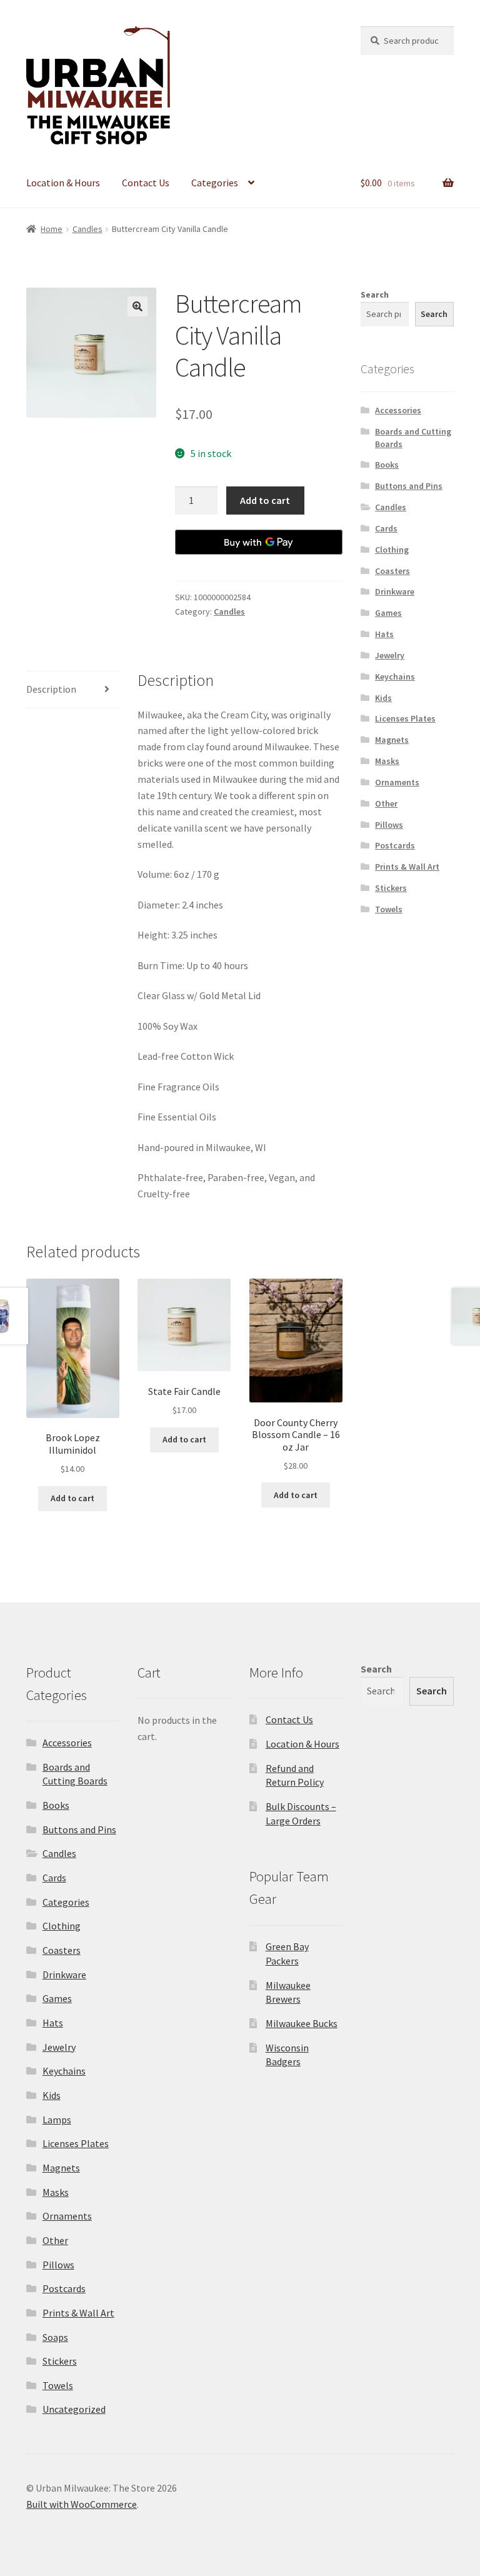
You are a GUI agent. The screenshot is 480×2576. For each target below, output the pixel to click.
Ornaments (397, 782)
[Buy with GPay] (259, 542)
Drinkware (395, 591)
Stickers (391, 888)
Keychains (395, 677)
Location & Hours (63, 183)
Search (375, 294)
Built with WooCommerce (82, 2504)
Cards (386, 528)
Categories (215, 183)
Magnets (392, 740)
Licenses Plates (405, 718)
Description (51, 689)
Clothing (392, 550)
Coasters (392, 571)
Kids (383, 698)
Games (388, 613)
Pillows (389, 825)
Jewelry (390, 655)
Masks (387, 761)
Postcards (395, 845)
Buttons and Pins (409, 486)
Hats (384, 634)
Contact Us (146, 183)
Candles (87, 229)
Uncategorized (74, 2409)
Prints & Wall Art (407, 867)
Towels (389, 909)
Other (386, 803)
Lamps (57, 2120)
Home (52, 229)
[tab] (73, 690)
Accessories (398, 410)
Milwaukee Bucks (302, 2023)
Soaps (55, 2337)
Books (387, 465)
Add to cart (265, 500)
